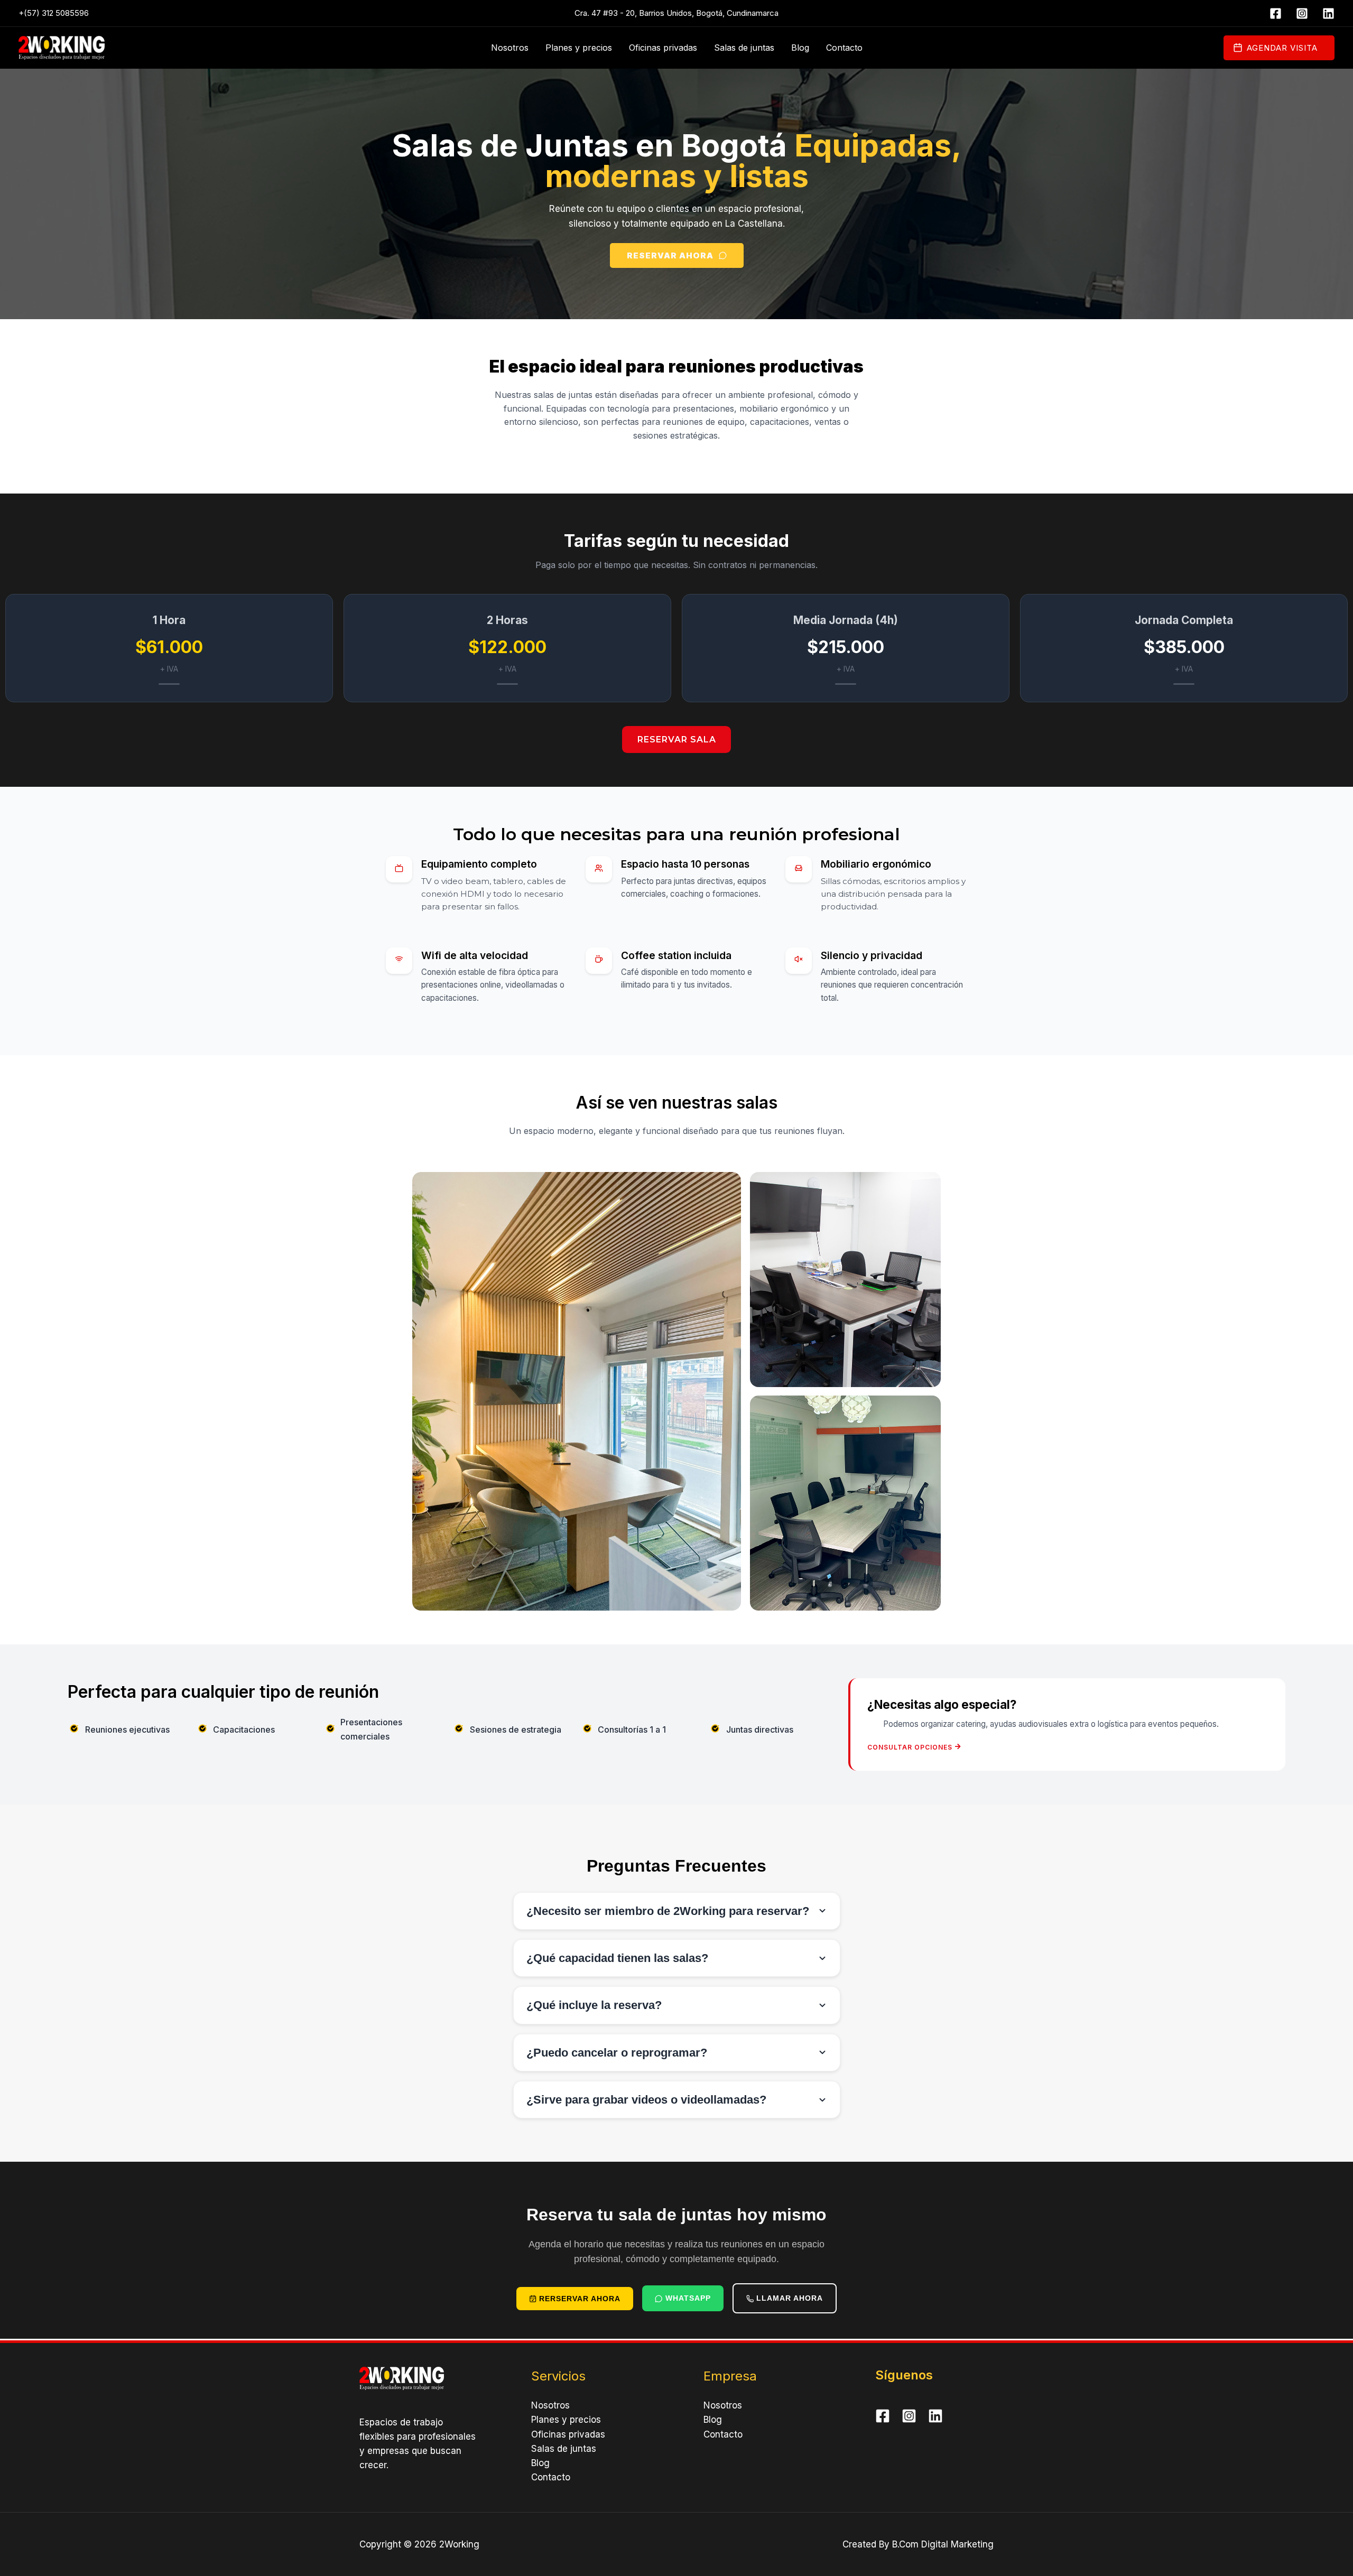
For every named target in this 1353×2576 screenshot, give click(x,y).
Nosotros (510, 48)
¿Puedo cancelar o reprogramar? (617, 2053)
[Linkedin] (1328, 13)
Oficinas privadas (663, 48)
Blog (800, 48)
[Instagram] (1302, 13)
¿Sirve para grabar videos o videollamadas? (646, 2100)
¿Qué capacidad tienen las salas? (617, 1958)
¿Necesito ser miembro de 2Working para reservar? (668, 1911)
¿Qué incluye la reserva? (594, 2005)
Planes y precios (579, 48)
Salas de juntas (744, 48)
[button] (1279, 48)
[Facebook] (1276, 13)
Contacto (844, 48)
